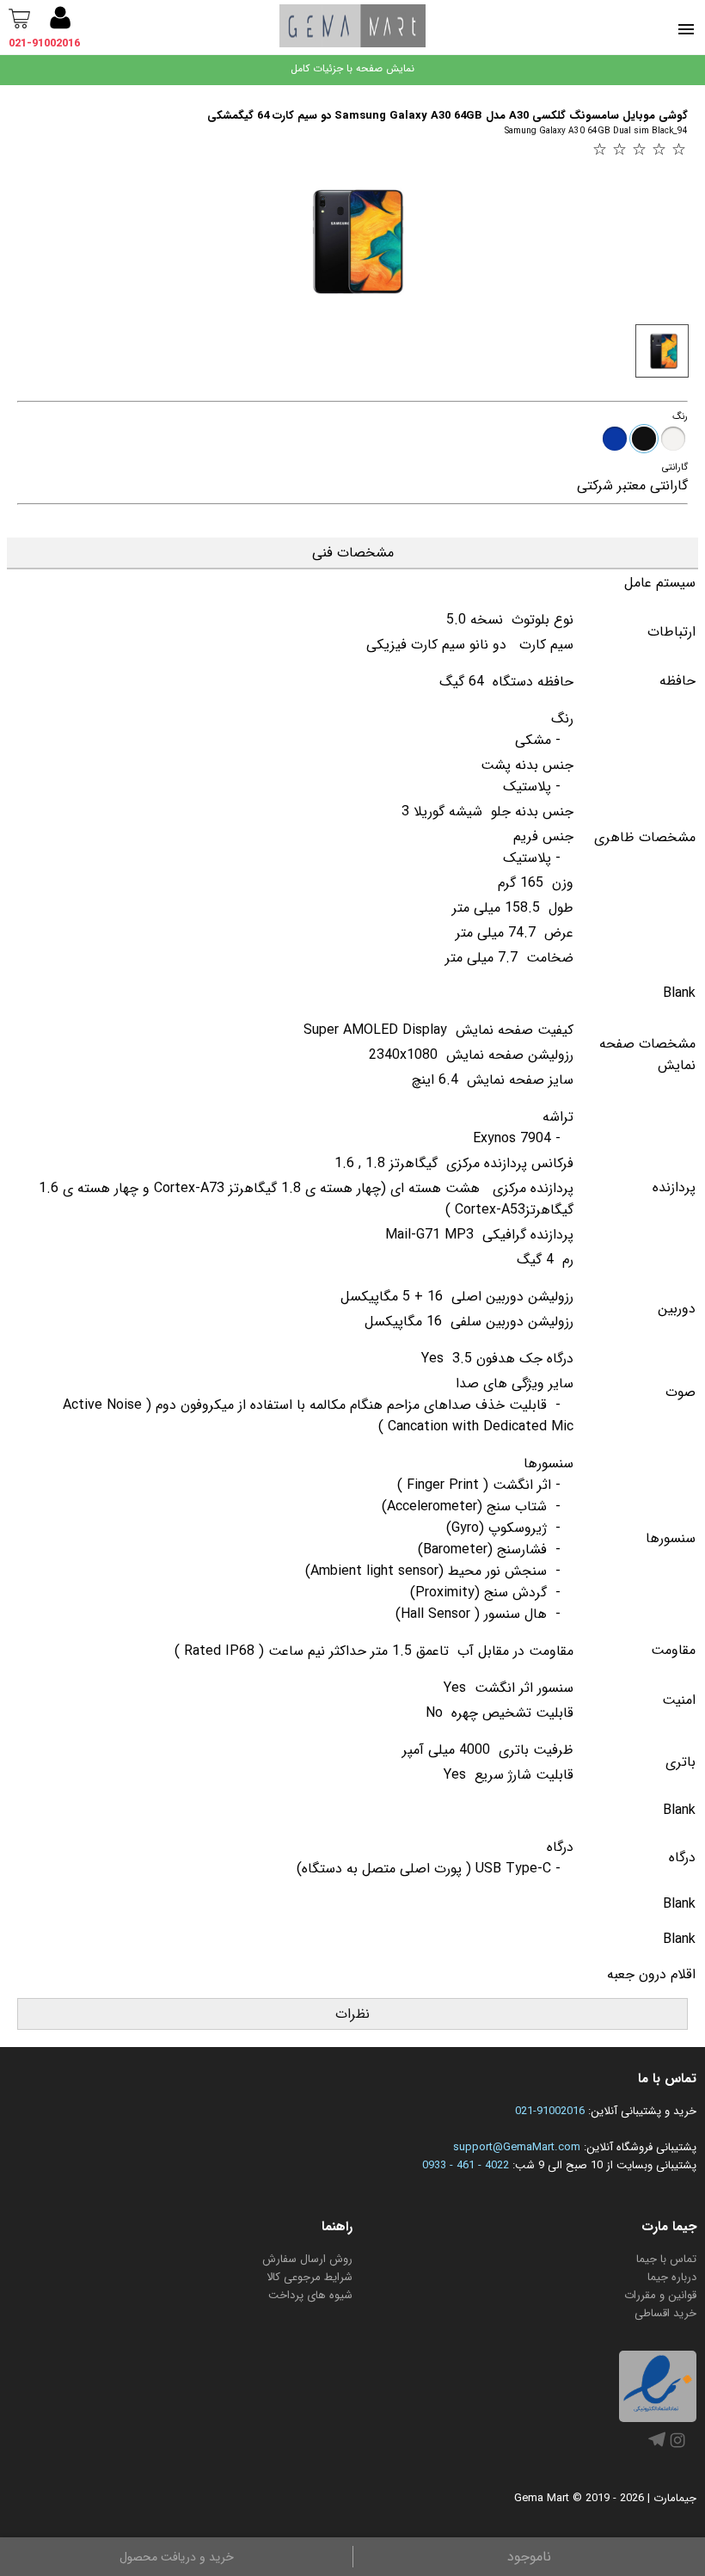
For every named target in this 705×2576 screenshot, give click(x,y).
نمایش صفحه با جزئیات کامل (352, 68)
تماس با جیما (666, 2259)
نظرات (352, 2014)
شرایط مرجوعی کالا (310, 2277)
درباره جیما (672, 2277)
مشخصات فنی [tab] (353, 553)
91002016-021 (550, 2111)
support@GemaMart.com (517, 2147)
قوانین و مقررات (660, 2295)
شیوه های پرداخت (310, 2295)
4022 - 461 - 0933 (466, 2165)
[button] (60, 21)
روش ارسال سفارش (307, 2259)
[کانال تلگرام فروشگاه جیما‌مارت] (657, 2445)
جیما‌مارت (675, 2498)
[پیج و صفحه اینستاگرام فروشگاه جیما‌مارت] (677, 2448)
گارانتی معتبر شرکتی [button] (632, 486)
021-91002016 (44, 43)
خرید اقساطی (665, 2313)
